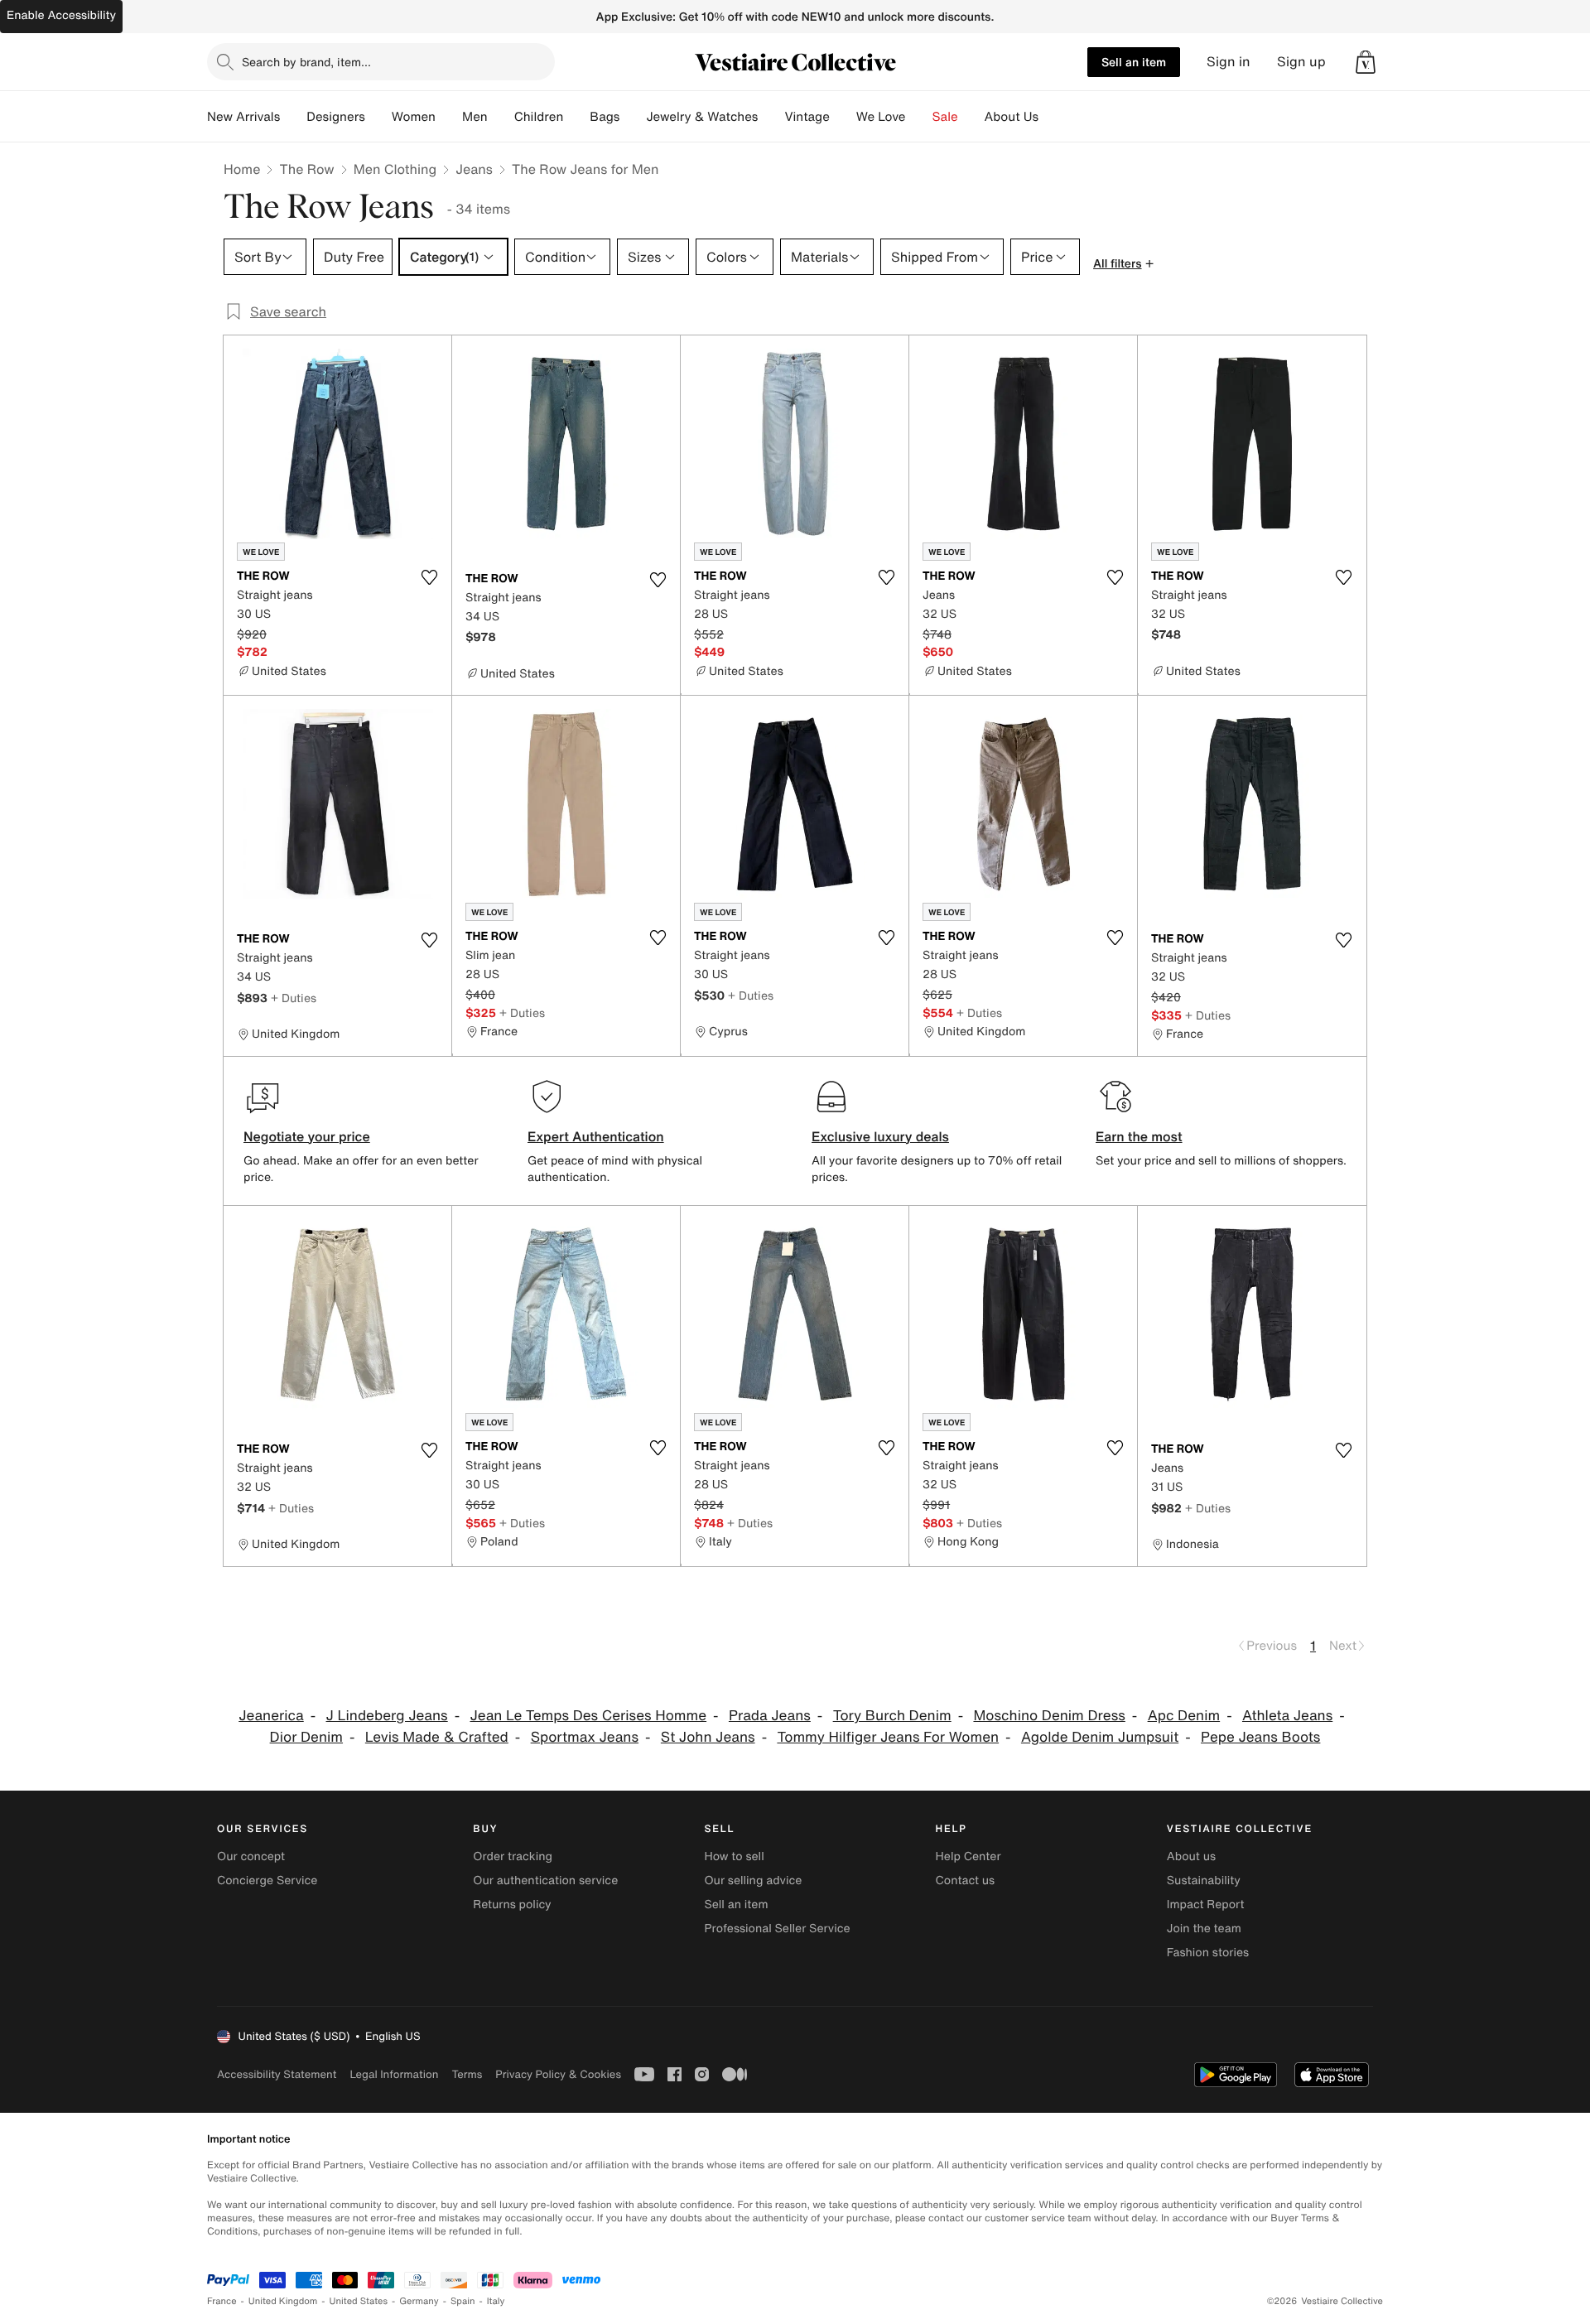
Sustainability (1204, 1880)
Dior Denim (306, 1737)
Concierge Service (267, 1880)
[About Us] (1052, 117)
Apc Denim (1184, 1716)
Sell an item (1134, 62)
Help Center (968, 1856)
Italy (496, 2301)
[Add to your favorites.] (429, 577)
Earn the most (1139, 1136)
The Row (306, 169)
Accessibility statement (277, 2074)
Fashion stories (1208, 1953)
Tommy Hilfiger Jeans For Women (888, 1737)
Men (475, 117)
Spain (463, 2301)
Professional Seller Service (777, 1929)
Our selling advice (753, 1880)
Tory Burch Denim (892, 1716)
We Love (881, 117)
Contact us (966, 1880)
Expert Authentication (596, 1136)
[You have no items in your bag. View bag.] (1366, 62)
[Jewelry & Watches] (771, 117)
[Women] (449, 117)
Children (539, 117)
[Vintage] (843, 117)
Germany (419, 2301)
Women (414, 117)
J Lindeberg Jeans (387, 1716)
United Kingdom (283, 2301)
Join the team (1204, 1929)
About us (1191, 1856)
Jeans (474, 169)
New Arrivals (243, 117)
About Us (1012, 117)
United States (359, 2301)
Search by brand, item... (306, 62)
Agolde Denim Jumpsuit (1100, 1737)
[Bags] (633, 117)
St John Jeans (708, 1737)
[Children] (576, 117)
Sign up (1301, 62)
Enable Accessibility (61, 15)
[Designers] (378, 117)
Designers (336, 117)
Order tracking (513, 1856)
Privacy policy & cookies (558, 2074)
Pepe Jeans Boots (1260, 1737)
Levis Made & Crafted (437, 1737)
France (222, 2301)
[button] (1366, 62)
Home (242, 169)
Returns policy (512, 1905)
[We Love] (919, 117)
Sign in (1229, 62)
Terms (467, 2074)
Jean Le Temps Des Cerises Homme (588, 1716)
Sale (945, 117)
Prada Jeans (770, 1716)
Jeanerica (271, 1716)
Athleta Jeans (1287, 1716)
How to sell (734, 1856)
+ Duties (294, 998)
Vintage (807, 117)
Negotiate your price (307, 1136)
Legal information (394, 2074)
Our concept (251, 1856)
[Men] (501, 117)
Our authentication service (545, 1880)
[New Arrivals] (293, 117)
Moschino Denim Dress (1049, 1716)
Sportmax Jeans (585, 1737)
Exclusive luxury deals (880, 1136)
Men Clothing (395, 169)
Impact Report (1206, 1905)
